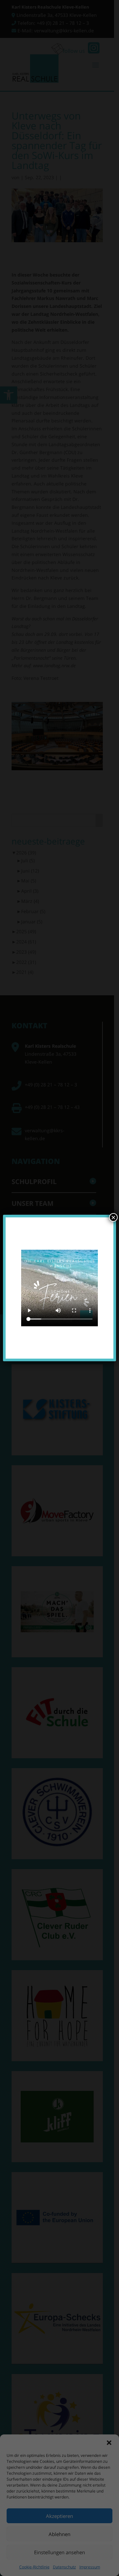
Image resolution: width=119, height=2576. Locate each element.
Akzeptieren (59, 2516)
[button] (109, 2443)
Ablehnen (59, 2534)
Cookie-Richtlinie (34, 2567)
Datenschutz (64, 2567)
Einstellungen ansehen (59, 2552)
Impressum (90, 2567)
